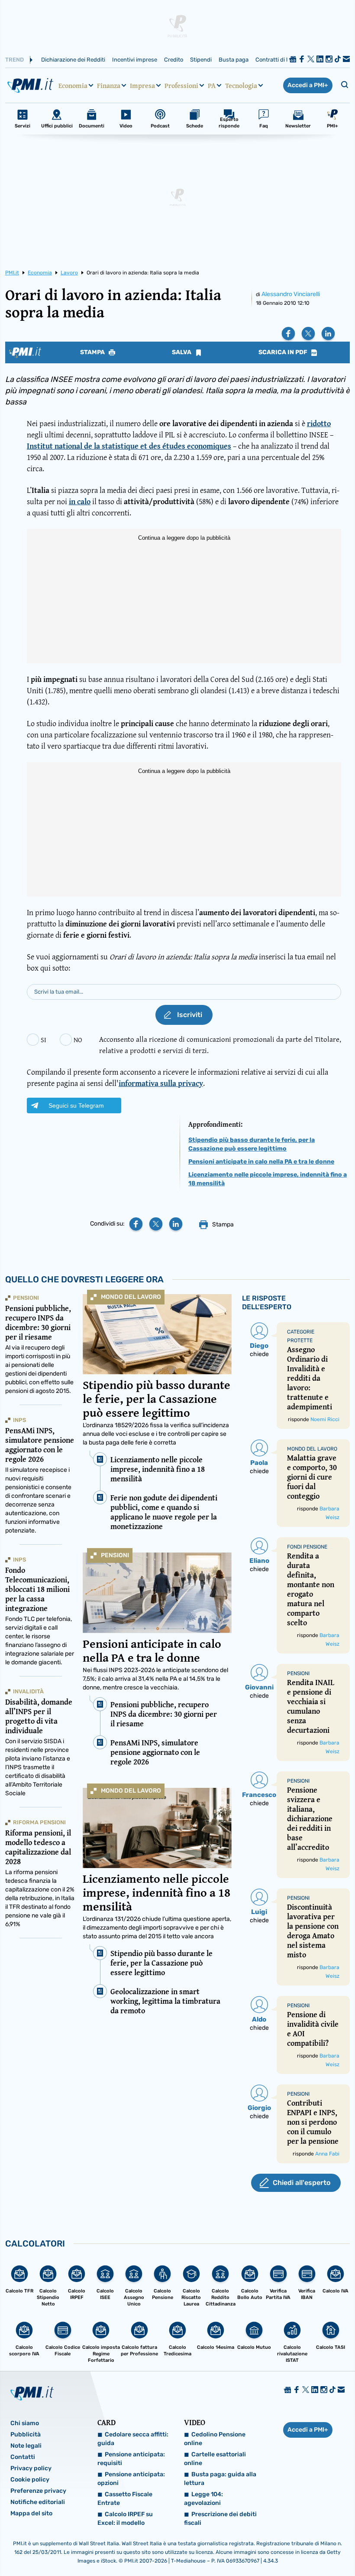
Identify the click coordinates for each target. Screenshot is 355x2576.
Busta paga (234, 60)
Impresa (142, 85)
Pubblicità (26, 2434)
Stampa (93, 352)
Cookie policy (30, 2480)
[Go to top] (300, 2547)
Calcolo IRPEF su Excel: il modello (125, 2519)
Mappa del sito (31, 2513)
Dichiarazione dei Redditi (73, 60)
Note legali (26, 2446)
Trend (15, 60)
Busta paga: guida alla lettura (220, 2479)
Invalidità (28, 1691)
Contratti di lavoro (279, 60)
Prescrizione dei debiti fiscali (220, 2519)
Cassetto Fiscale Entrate (125, 2499)
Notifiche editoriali (38, 2502)
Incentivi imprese (135, 60)
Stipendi (201, 60)
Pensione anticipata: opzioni (131, 2479)
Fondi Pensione (307, 1547)
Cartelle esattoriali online (215, 2459)
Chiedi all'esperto (302, 2183)
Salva (182, 352)
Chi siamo (25, 2423)
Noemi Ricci (325, 1419)
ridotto (319, 423)
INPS (19, 1420)
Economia (73, 85)
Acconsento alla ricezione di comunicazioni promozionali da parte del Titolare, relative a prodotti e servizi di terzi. (220, 1045)
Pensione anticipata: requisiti (131, 2459)
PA (212, 85)
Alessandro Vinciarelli (291, 294)
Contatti (23, 2457)
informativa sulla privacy (161, 1083)
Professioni (181, 85)
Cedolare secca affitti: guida (133, 2439)
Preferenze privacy (38, 2491)
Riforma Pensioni (39, 1822)
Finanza (109, 85)
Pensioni (115, 1555)
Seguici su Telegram (76, 1105)
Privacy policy (31, 2468)
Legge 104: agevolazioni (203, 2499)
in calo (80, 501)
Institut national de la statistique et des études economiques (129, 446)
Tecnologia (241, 85)
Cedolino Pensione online (215, 2439)
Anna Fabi (327, 2154)
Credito (174, 60)
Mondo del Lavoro (131, 1297)
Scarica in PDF (284, 352)
